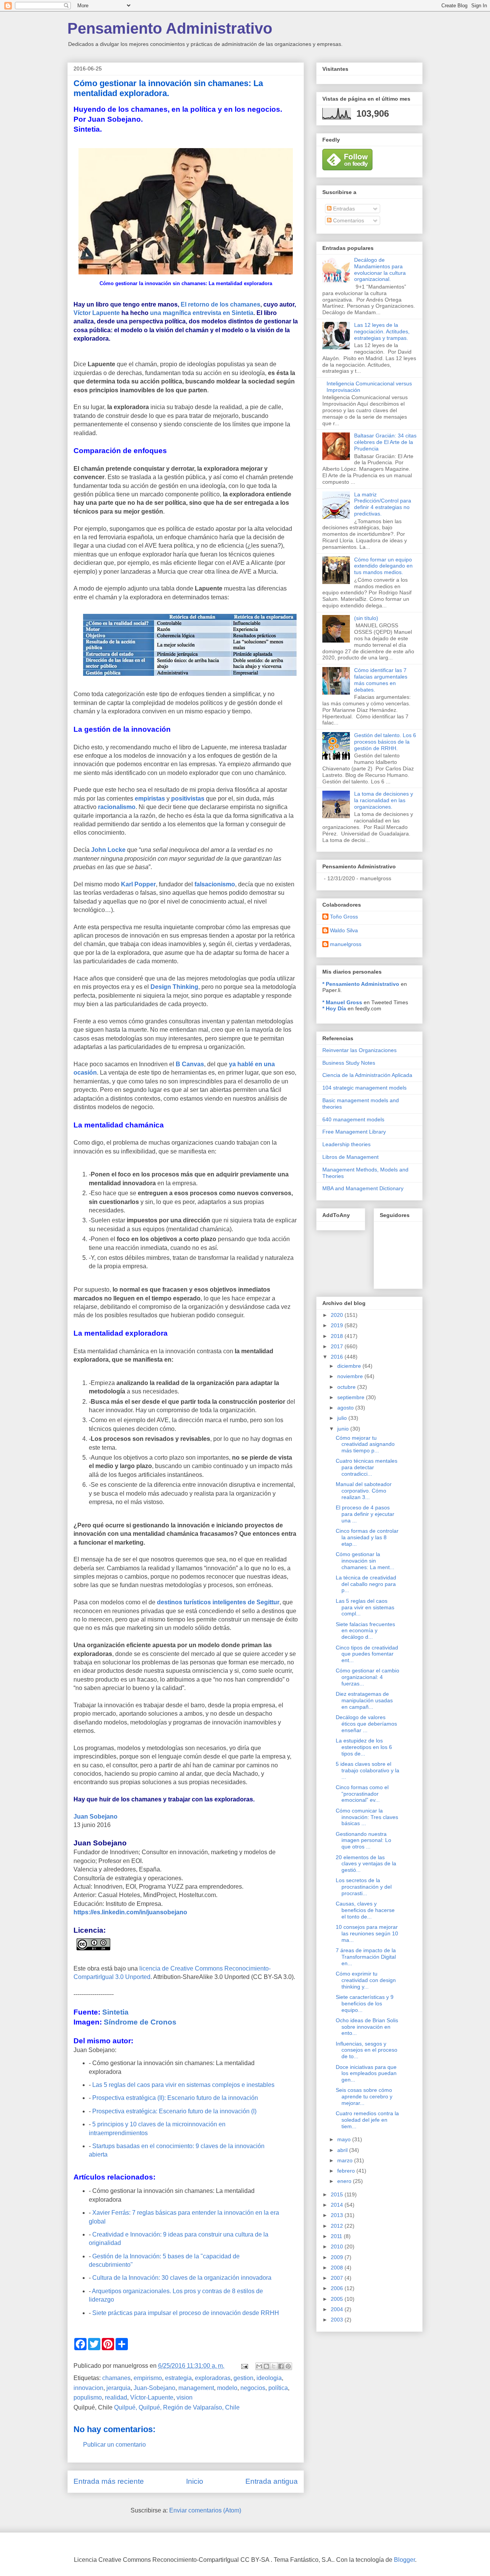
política (278, 2388)
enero (345, 2181)
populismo (88, 2397)
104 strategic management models (364, 1088)
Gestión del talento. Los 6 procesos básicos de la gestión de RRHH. (385, 742)
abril (343, 2150)
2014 (338, 2205)
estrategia (178, 2378)
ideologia (269, 2378)
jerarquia (118, 2388)
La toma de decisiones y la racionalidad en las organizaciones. (384, 800)
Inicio (195, 2481)
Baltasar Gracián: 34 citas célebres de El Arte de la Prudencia (385, 442)
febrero (347, 2171)
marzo (346, 2160)
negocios (253, 2388)
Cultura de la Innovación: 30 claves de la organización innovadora (182, 2278)
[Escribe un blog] (266, 2366)
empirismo (148, 2378)
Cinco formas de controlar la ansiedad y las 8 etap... (367, 1537)
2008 (338, 2268)
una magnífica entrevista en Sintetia (202, 313)
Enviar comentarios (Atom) (205, 2510)
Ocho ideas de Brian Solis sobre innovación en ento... (367, 2027)
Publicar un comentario (114, 2445)
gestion (243, 2378)
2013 (338, 2215)
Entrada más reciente (109, 2481)
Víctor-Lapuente (152, 2397)
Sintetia (115, 2012)
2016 (338, 1357)
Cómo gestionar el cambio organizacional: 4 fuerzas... (367, 1677)
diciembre (350, 1366)
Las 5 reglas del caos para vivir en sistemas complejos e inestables (183, 2085)
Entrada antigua (272, 2481)
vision (185, 2397)
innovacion (88, 2388)
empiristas (150, 799)
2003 (338, 2320)
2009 (338, 2257)
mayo (345, 2139)
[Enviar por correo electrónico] (259, 2366)
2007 (338, 2278)
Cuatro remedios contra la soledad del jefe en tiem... (367, 2120)
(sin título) (366, 618)
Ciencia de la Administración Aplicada (367, 1075)
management (196, 2388)
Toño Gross (344, 917)
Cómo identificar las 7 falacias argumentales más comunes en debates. (381, 680)
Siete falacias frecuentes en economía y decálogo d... (365, 1631)
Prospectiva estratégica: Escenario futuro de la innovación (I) (174, 2111)
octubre (347, 1387)
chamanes (116, 2378)
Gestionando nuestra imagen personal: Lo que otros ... (363, 1840)
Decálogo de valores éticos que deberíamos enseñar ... (366, 1724)
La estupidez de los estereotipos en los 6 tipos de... (364, 1747)
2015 (338, 2194)
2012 (338, 2226)
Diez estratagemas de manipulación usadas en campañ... (364, 1700)
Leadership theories (346, 1144)
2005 (338, 2299)
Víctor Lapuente (97, 313)
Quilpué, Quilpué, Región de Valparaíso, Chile (177, 2407)
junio (344, 1429)
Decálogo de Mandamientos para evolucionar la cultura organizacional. (380, 269)
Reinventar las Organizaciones (359, 1050)
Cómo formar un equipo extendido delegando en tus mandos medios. (383, 566)
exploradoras (213, 2378)
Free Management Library (354, 1132)
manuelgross (346, 944)
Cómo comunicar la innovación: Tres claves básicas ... (367, 1817)
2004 (338, 2309)
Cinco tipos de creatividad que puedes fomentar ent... (367, 1654)
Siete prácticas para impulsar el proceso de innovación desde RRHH (186, 2313)
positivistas (188, 799)
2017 (338, 1346)
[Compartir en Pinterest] (288, 2366)
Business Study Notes (349, 1063)
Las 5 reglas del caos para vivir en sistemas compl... (365, 1607)
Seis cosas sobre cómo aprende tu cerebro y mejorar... (364, 2096)
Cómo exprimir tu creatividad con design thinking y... (366, 1980)
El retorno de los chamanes (220, 304)
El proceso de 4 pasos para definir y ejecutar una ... (365, 1514)
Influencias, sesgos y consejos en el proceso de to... (367, 2050)
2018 (338, 1336)
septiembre (352, 1397)
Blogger (404, 2560)
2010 (338, 2246)
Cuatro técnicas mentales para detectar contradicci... (367, 1467)
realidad (116, 2397)
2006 (338, 2288)
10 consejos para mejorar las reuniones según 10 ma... (367, 1933)
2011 (337, 2236)
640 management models (353, 1119)
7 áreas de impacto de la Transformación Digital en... (366, 1957)
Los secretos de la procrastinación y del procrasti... (364, 1887)
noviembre (351, 1376)
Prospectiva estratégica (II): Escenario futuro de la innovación (175, 2098)
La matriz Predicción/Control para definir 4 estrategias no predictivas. (383, 504)
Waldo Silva (344, 930)
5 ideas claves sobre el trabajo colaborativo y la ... (367, 1770)
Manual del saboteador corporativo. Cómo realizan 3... (364, 1491)
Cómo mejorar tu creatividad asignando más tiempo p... (365, 1444)
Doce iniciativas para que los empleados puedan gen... (366, 2074)
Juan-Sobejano (154, 2388)
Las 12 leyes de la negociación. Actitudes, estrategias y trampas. (382, 331)
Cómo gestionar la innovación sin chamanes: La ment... (365, 1561)
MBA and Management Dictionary (363, 1188)
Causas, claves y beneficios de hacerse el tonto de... (365, 1910)
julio (343, 1418)
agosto (346, 1408)
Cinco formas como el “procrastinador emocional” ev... (362, 1794)
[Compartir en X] (274, 2366)
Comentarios (348, 220)
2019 (338, 1325)
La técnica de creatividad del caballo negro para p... (366, 1584)
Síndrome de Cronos (140, 2022)
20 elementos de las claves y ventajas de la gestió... (366, 1864)
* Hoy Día (334, 1008)
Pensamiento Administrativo (170, 28)
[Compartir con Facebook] (281, 2366)
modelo (227, 2388)
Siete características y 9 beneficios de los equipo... (365, 2003)
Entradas (343, 209)
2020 (338, 1315)
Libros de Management (350, 1157)
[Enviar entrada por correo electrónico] (244, 2366)
